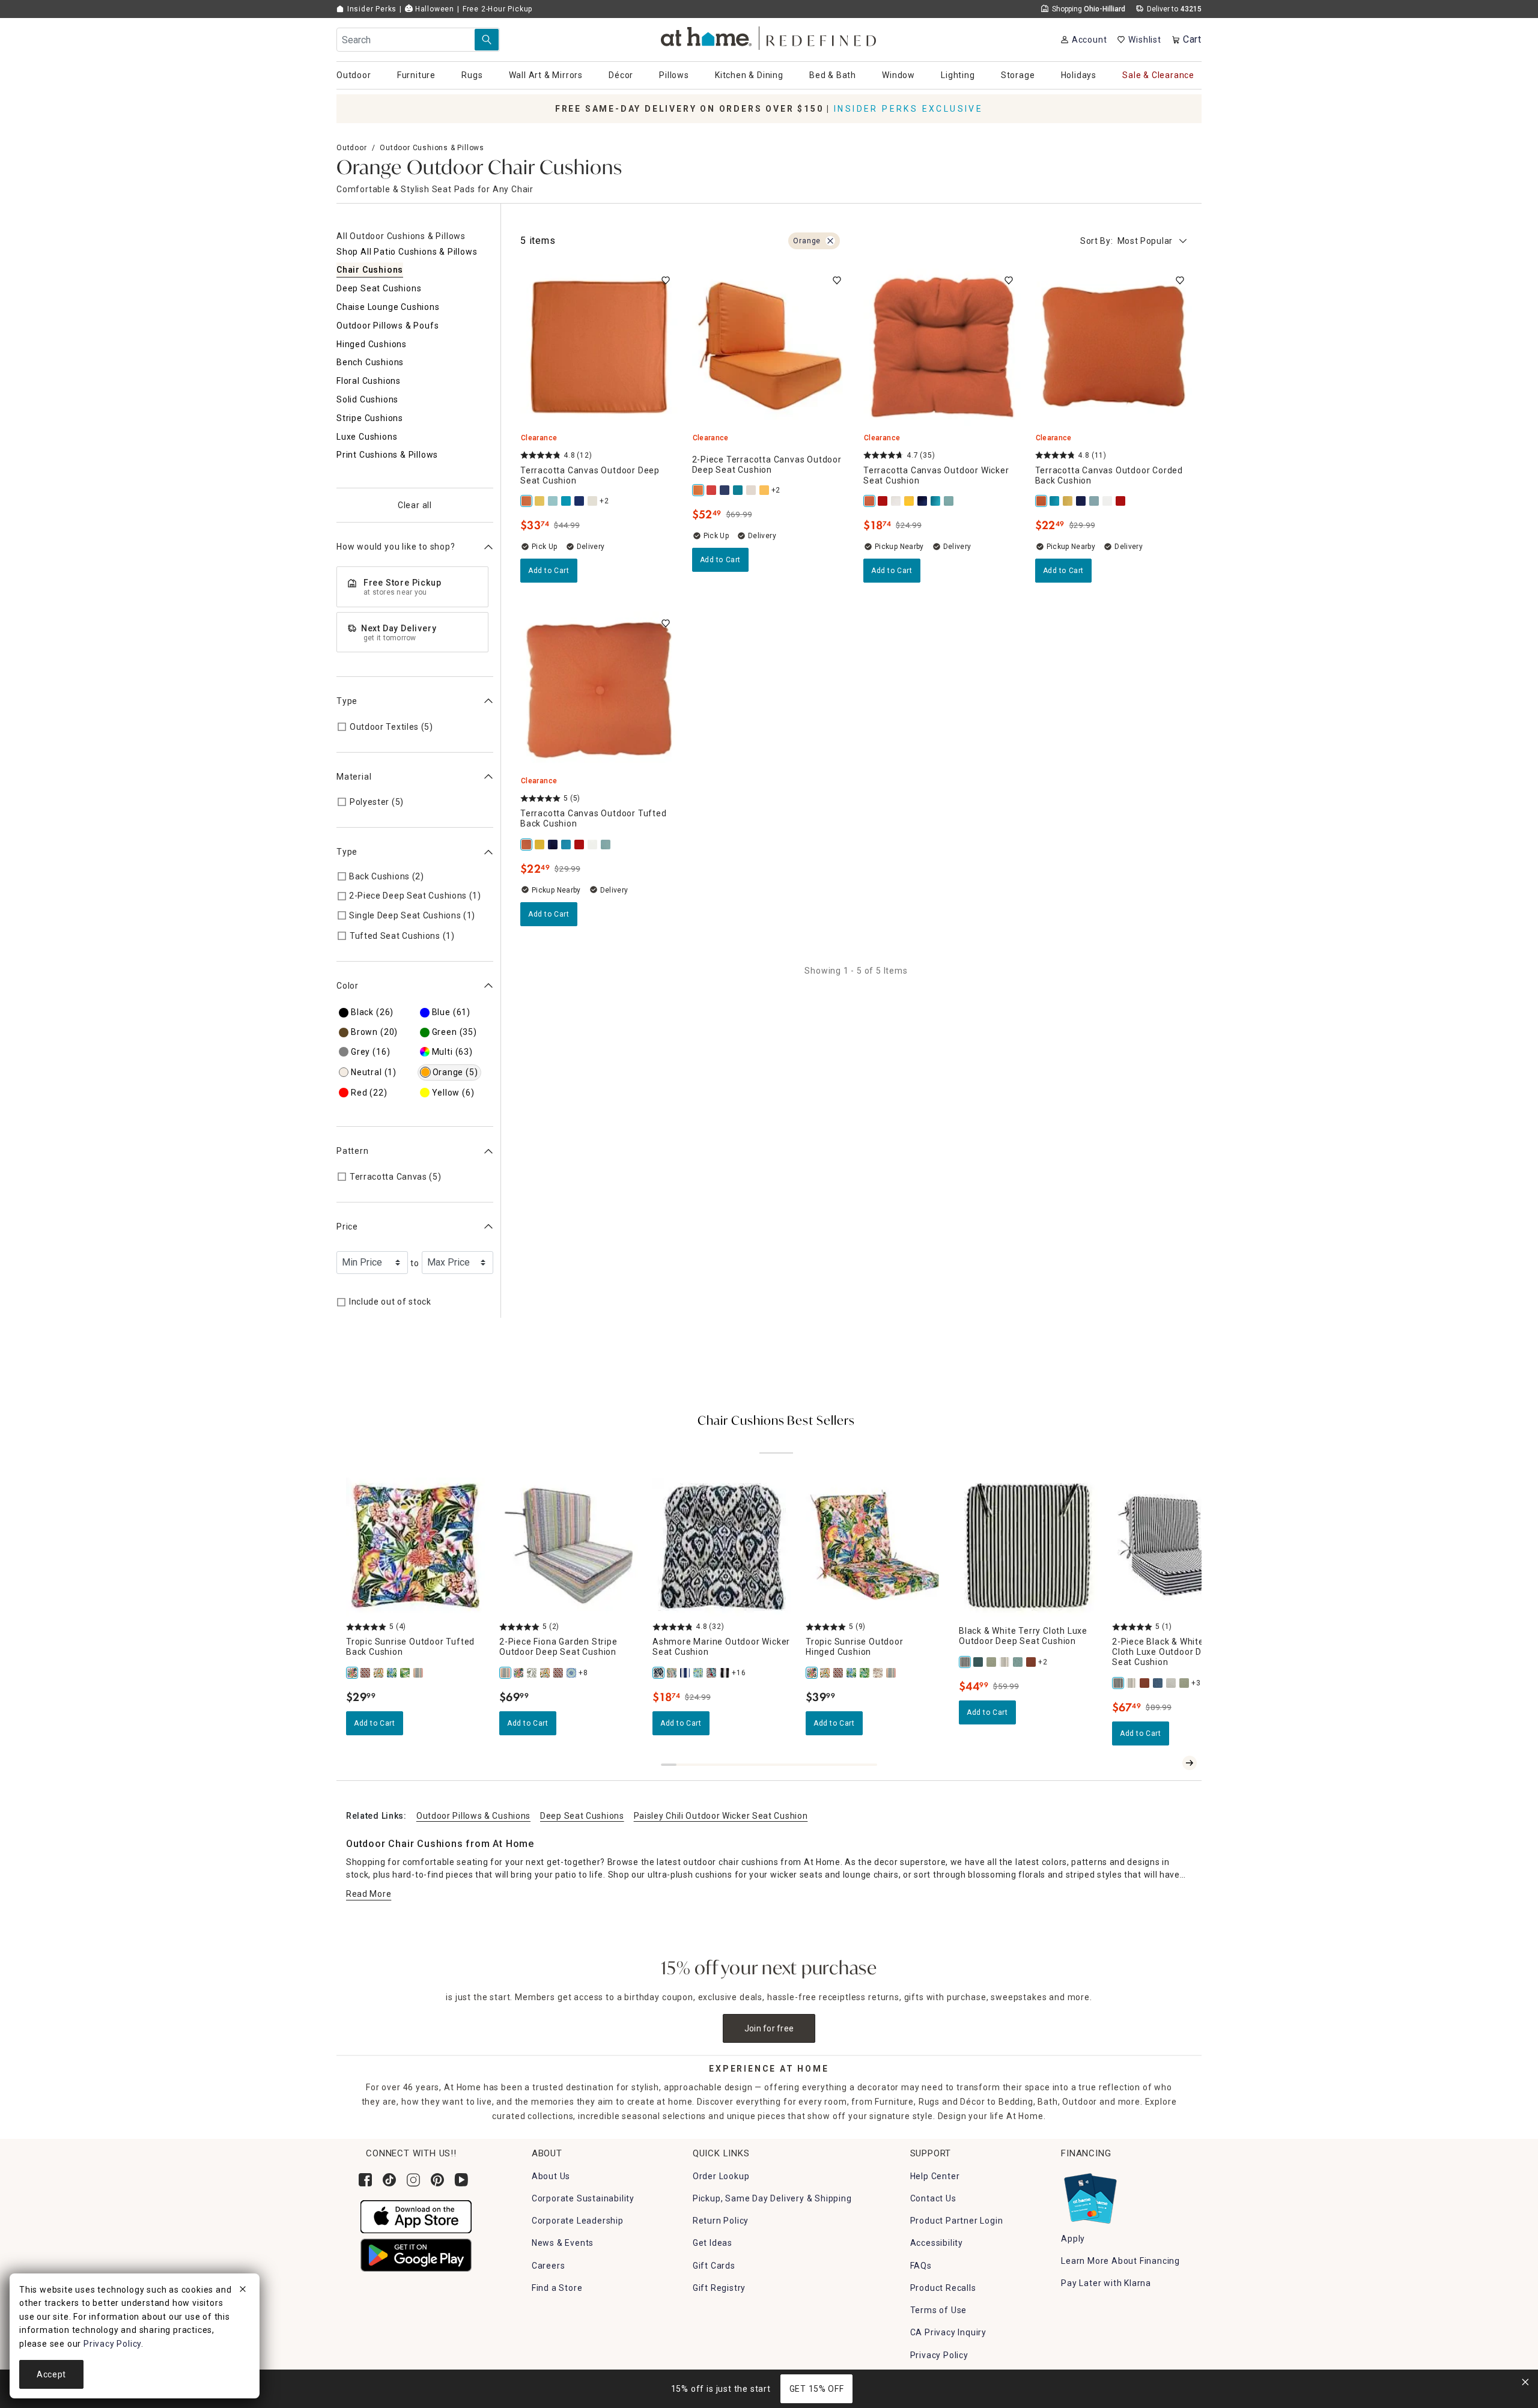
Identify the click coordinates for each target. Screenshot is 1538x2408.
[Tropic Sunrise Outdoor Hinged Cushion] (812, 1673)
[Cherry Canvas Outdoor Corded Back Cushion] (1121, 501)
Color (348, 986)
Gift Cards (714, 2266)
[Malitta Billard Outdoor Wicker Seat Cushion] (672, 1673)
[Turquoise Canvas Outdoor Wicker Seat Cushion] (936, 501)
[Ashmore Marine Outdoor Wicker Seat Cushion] (659, 1673)
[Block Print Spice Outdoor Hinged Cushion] (839, 1673)
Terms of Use (939, 2310)
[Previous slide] (1170, 1763)
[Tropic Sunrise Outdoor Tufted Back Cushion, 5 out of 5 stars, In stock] (415, 1547)
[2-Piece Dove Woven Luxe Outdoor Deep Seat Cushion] (1172, 1683)
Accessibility (937, 2243)
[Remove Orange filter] (830, 241)
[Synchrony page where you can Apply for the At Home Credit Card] (1090, 2195)
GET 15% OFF (817, 2389)
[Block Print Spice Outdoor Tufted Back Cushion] (366, 1673)
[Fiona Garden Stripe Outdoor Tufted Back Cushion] (419, 1673)
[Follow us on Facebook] (365, 2180)
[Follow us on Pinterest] (437, 2180)
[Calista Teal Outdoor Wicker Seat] (699, 1673)
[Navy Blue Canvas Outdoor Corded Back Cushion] (1081, 501)
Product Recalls (943, 2288)
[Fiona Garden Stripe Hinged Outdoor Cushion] (892, 1673)
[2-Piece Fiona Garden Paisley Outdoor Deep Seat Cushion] (546, 1673)
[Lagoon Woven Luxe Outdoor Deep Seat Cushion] (979, 1662)
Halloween (433, 9)
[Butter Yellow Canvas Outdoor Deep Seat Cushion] (540, 501)
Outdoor (352, 148)
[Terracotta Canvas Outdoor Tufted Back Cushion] (527, 845)
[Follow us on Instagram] (413, 2180)
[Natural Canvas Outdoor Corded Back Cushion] (1108, 501)
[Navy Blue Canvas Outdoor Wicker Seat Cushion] (923, 501)
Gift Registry (719, 2288)
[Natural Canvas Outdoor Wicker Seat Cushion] (896, 501)
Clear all (415, 505)
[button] (769, 36)
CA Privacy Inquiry (948, 2332)
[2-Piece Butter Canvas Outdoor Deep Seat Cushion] (765, 490)
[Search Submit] (487, 40)
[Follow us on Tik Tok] (389, 2180)
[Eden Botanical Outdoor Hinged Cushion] (852, 1673)
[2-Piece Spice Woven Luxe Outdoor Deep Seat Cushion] (1145, 1683)
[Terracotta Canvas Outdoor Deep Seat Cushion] (527, 501)
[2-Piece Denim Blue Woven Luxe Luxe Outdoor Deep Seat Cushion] (1158, 1683)
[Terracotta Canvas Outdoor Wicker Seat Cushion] (870, 501)
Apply (1073, 2239)
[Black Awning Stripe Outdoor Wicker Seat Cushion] (725, 1673)
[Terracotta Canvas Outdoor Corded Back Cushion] (1042, 501)
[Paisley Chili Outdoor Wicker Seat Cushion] (712, 1673)
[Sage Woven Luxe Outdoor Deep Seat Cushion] (992, 1662)
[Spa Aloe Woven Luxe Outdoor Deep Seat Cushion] (1018, 1662)
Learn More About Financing (1120, 2261)
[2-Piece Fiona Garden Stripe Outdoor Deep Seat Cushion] (506, 1673)
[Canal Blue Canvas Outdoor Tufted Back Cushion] (606, 845)
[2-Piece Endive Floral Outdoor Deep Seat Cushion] (532, 1673)
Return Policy (721, 2221)
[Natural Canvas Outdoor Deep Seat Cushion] (593, 501)
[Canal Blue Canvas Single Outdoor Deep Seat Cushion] (553, 501)
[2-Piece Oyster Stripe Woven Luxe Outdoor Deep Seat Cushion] (1132, 1683)
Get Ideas (713, 2243)
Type (347, 701)
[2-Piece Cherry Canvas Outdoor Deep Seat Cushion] (712, 490)
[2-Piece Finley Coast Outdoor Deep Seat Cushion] (572, 1673)
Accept (51, 2374)
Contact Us (933, 2198)
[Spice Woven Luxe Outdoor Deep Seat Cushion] (1032, 1662)
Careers (549, 2266)
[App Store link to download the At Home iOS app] (416, 2216)
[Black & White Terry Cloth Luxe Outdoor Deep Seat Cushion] (965, 1662)
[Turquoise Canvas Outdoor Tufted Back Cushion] (567, 845)
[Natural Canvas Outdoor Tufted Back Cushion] (593, 845)
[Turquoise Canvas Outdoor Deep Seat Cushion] (567, 501)
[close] (243, 2291)
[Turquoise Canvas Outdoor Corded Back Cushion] (1055, 501)
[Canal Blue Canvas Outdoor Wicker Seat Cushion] (949, 501)
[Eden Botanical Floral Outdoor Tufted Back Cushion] (392, 1673)
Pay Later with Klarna (1106, 2283)
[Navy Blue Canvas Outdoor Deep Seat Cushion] (580, 501)
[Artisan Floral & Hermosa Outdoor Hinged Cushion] (878, 1673)
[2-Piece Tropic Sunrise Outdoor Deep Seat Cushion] (519, 1673)
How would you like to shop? (396, 547)
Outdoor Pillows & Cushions (473, 1816)
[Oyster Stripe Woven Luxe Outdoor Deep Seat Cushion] (1005, 1662)
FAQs (921, 2266)
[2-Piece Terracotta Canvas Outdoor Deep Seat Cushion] (699, 490)
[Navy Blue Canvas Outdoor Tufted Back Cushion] (553, 845)
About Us (551, 2176)
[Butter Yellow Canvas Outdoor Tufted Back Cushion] (540, 845)
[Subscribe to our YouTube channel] (461, 2180)
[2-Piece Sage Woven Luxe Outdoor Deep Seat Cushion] (1185, 1683)
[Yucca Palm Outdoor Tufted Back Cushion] (406, 1673)
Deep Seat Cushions (582, 1816)
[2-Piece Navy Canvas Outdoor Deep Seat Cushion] (725, 490)
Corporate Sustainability (583, 2198)
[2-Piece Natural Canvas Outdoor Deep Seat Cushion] (752, 490)
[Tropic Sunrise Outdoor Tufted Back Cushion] (353, 1673)
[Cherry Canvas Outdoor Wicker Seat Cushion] (883, 501)
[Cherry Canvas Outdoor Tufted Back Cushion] (580, 845)
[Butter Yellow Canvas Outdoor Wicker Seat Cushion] (910, 501)
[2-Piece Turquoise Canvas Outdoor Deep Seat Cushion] (738, 490)
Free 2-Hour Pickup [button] (497, 9)
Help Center (935, 2176)
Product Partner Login (957, 2221)
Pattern (353, 1151)
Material (354, 777)
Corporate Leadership (578, 2221)
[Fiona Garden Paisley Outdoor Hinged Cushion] (825, 1673)
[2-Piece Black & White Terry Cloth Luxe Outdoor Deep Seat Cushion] (1119, 1683)
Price (347, 1227)
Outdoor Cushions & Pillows (432, 148)
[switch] (666, 281)
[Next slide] (1190, 1763)
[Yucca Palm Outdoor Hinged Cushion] (865, 1673)
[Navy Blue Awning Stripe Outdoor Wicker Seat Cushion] (685, 1673)
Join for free (769, 2028)
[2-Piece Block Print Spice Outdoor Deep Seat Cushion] (559, 1673)
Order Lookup (721, 2176)
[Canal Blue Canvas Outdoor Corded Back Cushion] (1095, 501)
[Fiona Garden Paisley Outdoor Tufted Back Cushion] (379, 1673)
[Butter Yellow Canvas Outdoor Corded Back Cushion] (1068, 501)
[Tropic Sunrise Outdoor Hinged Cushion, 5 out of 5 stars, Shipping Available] (875, 1547)
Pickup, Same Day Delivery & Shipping (772, 2198)
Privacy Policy (939, 2355)
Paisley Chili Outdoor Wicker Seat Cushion (721, 1816)
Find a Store (557, 2288)
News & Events (563, 2243)
